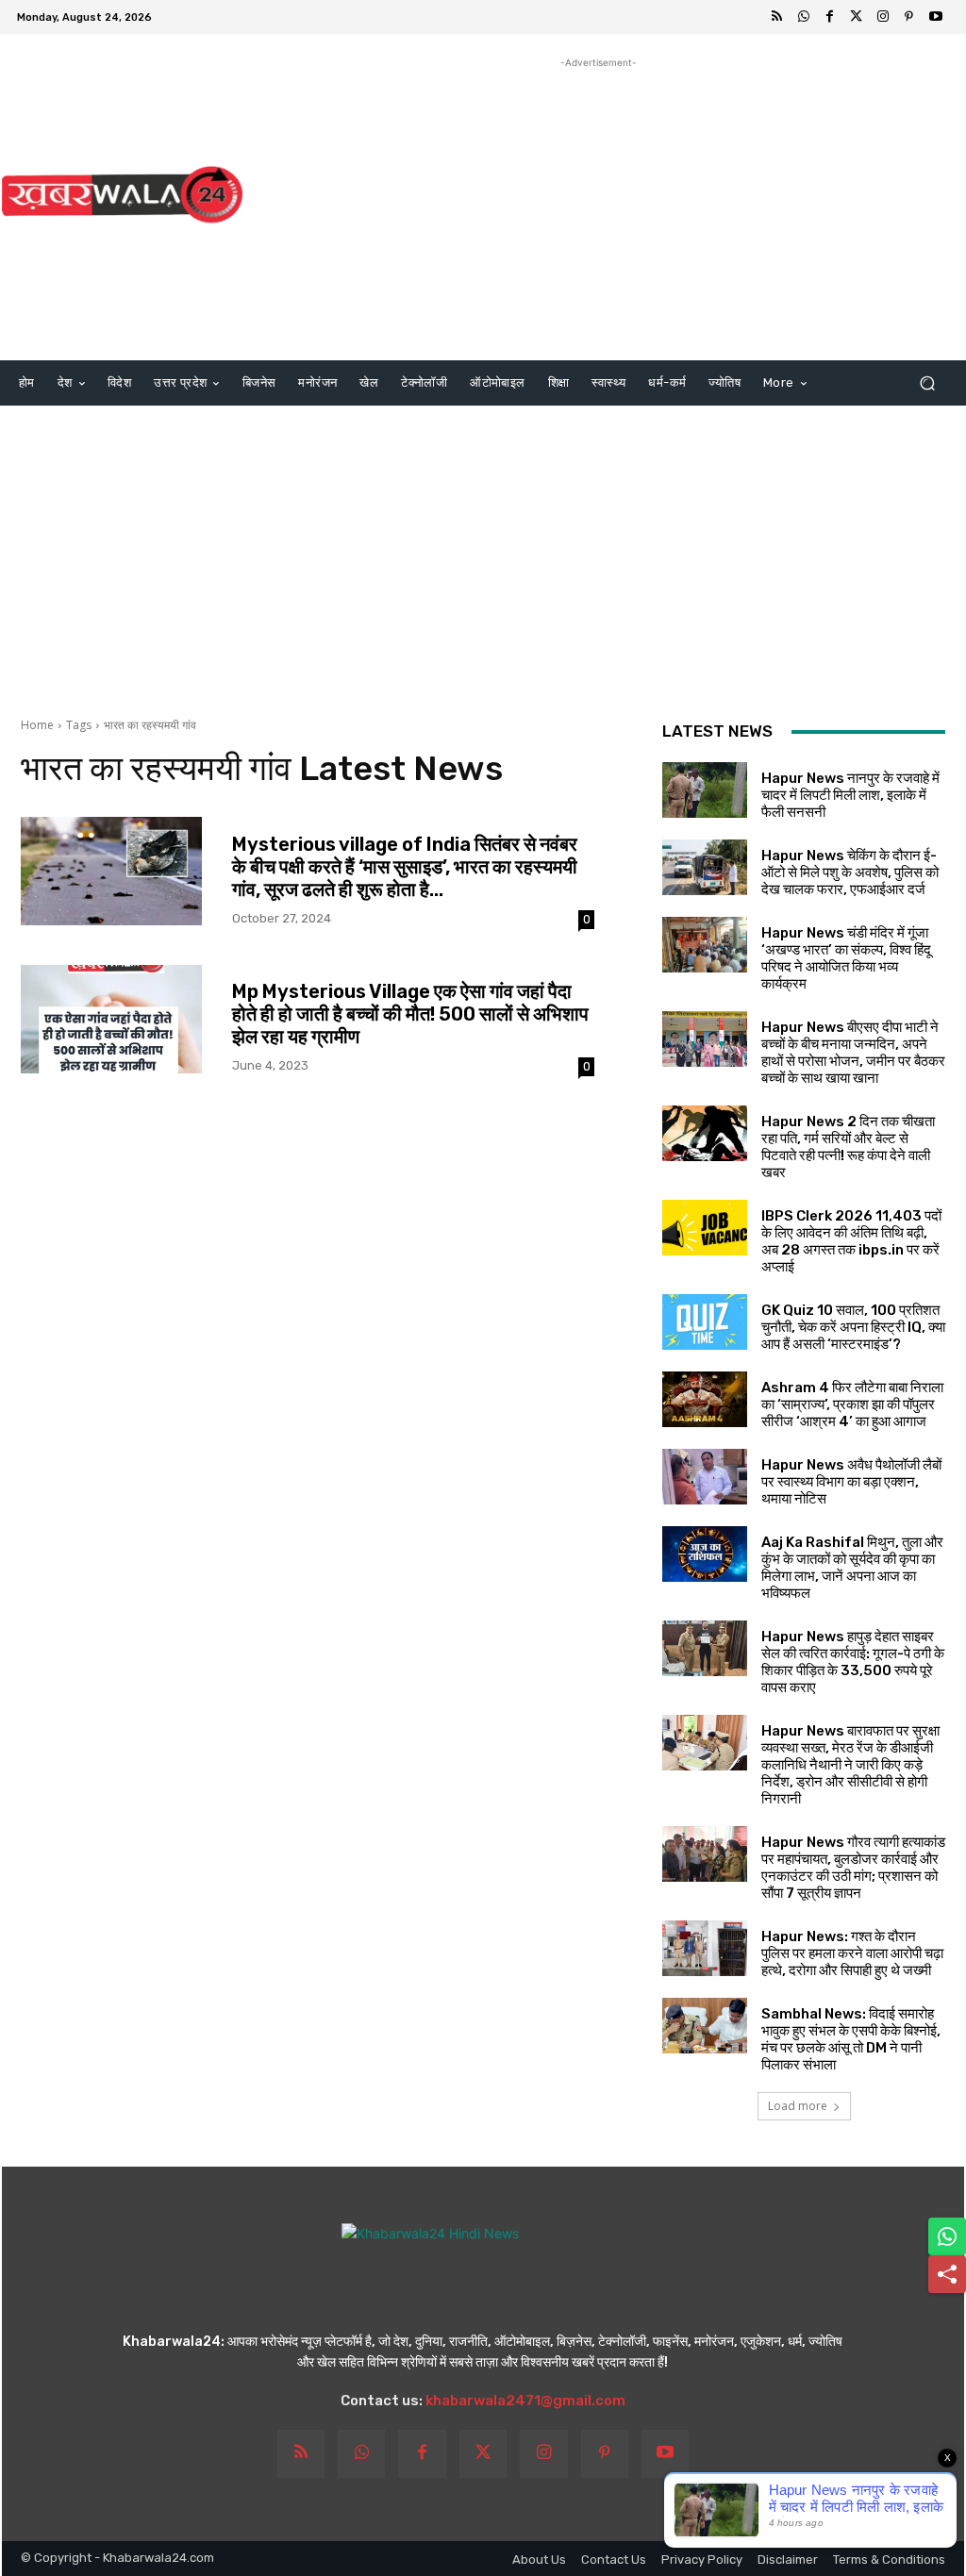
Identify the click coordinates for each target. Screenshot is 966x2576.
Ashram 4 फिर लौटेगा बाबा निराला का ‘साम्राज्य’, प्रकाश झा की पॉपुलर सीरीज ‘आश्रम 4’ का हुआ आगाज (852, 1404)
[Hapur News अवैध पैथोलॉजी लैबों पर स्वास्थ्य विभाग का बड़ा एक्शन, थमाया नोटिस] (705, 1477)
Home (37, 725)
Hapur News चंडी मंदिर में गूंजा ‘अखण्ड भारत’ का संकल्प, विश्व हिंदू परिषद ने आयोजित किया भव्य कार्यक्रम (846, 958)
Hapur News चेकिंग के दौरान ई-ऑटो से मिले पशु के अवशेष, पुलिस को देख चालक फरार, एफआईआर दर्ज (850, 873)
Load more (798, 2106)
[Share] (947, 2274)
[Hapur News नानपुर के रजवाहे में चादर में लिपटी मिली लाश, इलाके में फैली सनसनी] (705, 790)
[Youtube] (936, 17)
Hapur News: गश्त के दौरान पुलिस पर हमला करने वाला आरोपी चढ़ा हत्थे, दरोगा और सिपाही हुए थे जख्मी (852, 1953)
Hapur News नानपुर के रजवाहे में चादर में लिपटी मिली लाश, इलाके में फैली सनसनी (850, 795)
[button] (927, 383)
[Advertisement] (599, 205)
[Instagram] (883, 17)
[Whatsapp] (804, 17)
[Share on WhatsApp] (947, 2236)
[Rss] (777, 17)
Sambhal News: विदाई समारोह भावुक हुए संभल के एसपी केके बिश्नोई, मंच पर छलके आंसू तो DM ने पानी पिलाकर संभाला (851, 2039)
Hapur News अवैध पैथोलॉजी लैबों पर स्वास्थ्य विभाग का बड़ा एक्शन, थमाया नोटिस (851, 1482)
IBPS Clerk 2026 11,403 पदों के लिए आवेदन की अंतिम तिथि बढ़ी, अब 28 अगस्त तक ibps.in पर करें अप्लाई (851, 1241)
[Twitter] (857, 17)
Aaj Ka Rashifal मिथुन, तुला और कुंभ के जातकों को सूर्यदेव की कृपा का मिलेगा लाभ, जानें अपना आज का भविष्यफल (852, 1568)
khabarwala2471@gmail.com (525, 2401)
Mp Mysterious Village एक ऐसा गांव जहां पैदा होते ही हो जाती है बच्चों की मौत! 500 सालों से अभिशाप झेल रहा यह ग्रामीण (410, 1014)
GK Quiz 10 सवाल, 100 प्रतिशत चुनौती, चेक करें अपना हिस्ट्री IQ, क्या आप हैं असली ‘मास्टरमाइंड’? (853, 1327)
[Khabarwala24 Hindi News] (122, 195)
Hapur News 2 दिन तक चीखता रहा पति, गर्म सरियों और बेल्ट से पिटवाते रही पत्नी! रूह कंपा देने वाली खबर (848, 1147)
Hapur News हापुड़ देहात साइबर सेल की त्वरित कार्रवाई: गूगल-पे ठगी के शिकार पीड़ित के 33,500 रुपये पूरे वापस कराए (853, 1662)
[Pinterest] (909, 17)
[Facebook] (830, 17)
